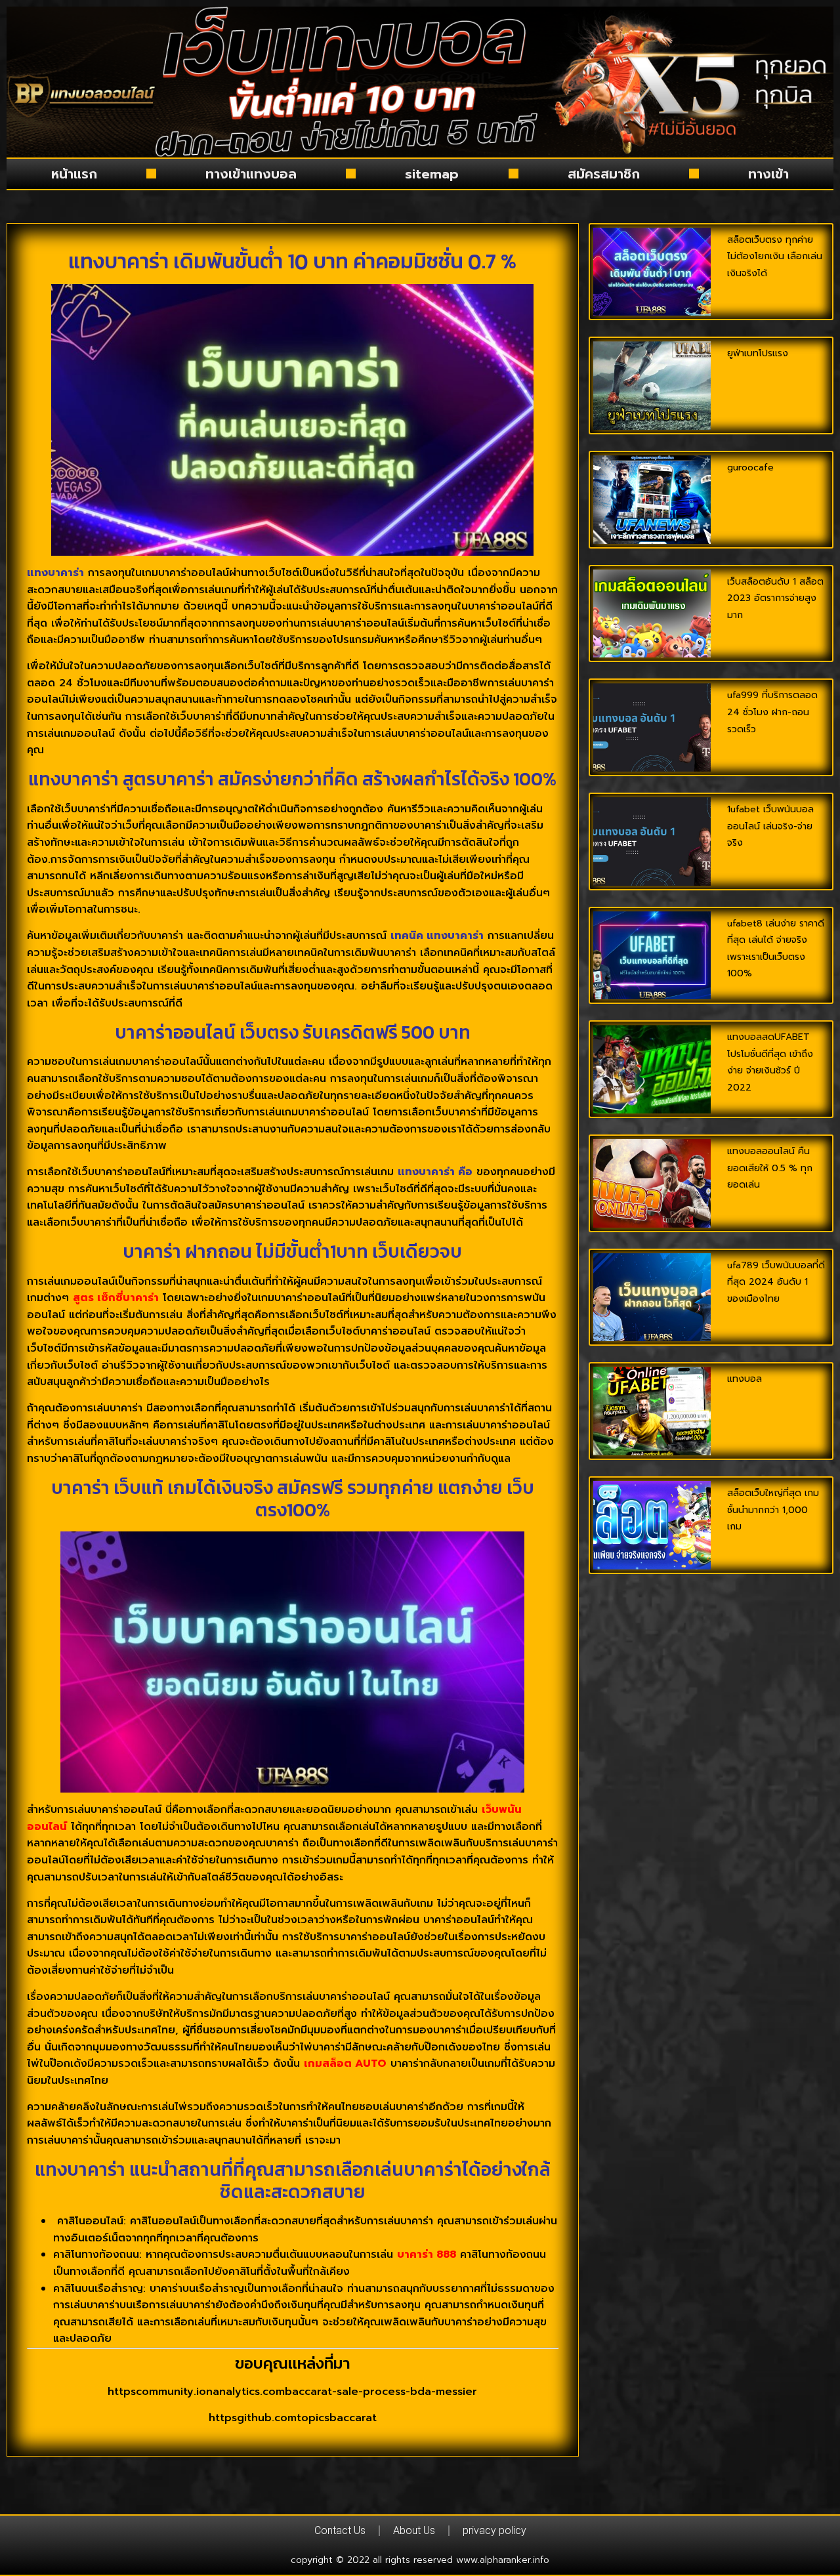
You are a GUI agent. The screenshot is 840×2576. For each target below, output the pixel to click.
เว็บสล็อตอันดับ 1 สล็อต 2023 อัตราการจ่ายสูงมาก (775, 598)
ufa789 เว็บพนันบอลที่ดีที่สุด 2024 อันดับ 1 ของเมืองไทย (776, 1282)
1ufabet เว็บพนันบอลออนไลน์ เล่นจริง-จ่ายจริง (770, 826)
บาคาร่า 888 (427, 2254)
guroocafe (750, 467)
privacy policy (494, 2530)
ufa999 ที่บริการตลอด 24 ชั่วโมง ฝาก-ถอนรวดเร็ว (772, 712)
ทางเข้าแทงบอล (251, 174)
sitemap (432, 174)
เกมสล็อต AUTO (345, 2064)
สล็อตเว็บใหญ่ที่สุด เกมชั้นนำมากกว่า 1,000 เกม (773, 1510)
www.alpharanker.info (503, 2560)
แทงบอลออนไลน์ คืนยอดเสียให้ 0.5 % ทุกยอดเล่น (770, 1168)
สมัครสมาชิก (604, 174)
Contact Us (340, 2530)
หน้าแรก (74, 174)
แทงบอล (745, 1379)
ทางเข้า (768, 174)
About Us (414, 2530)
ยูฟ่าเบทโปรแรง (758, 353)
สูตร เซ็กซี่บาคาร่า (116, 1298)
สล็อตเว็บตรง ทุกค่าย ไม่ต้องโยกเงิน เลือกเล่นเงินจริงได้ (775, 257)
